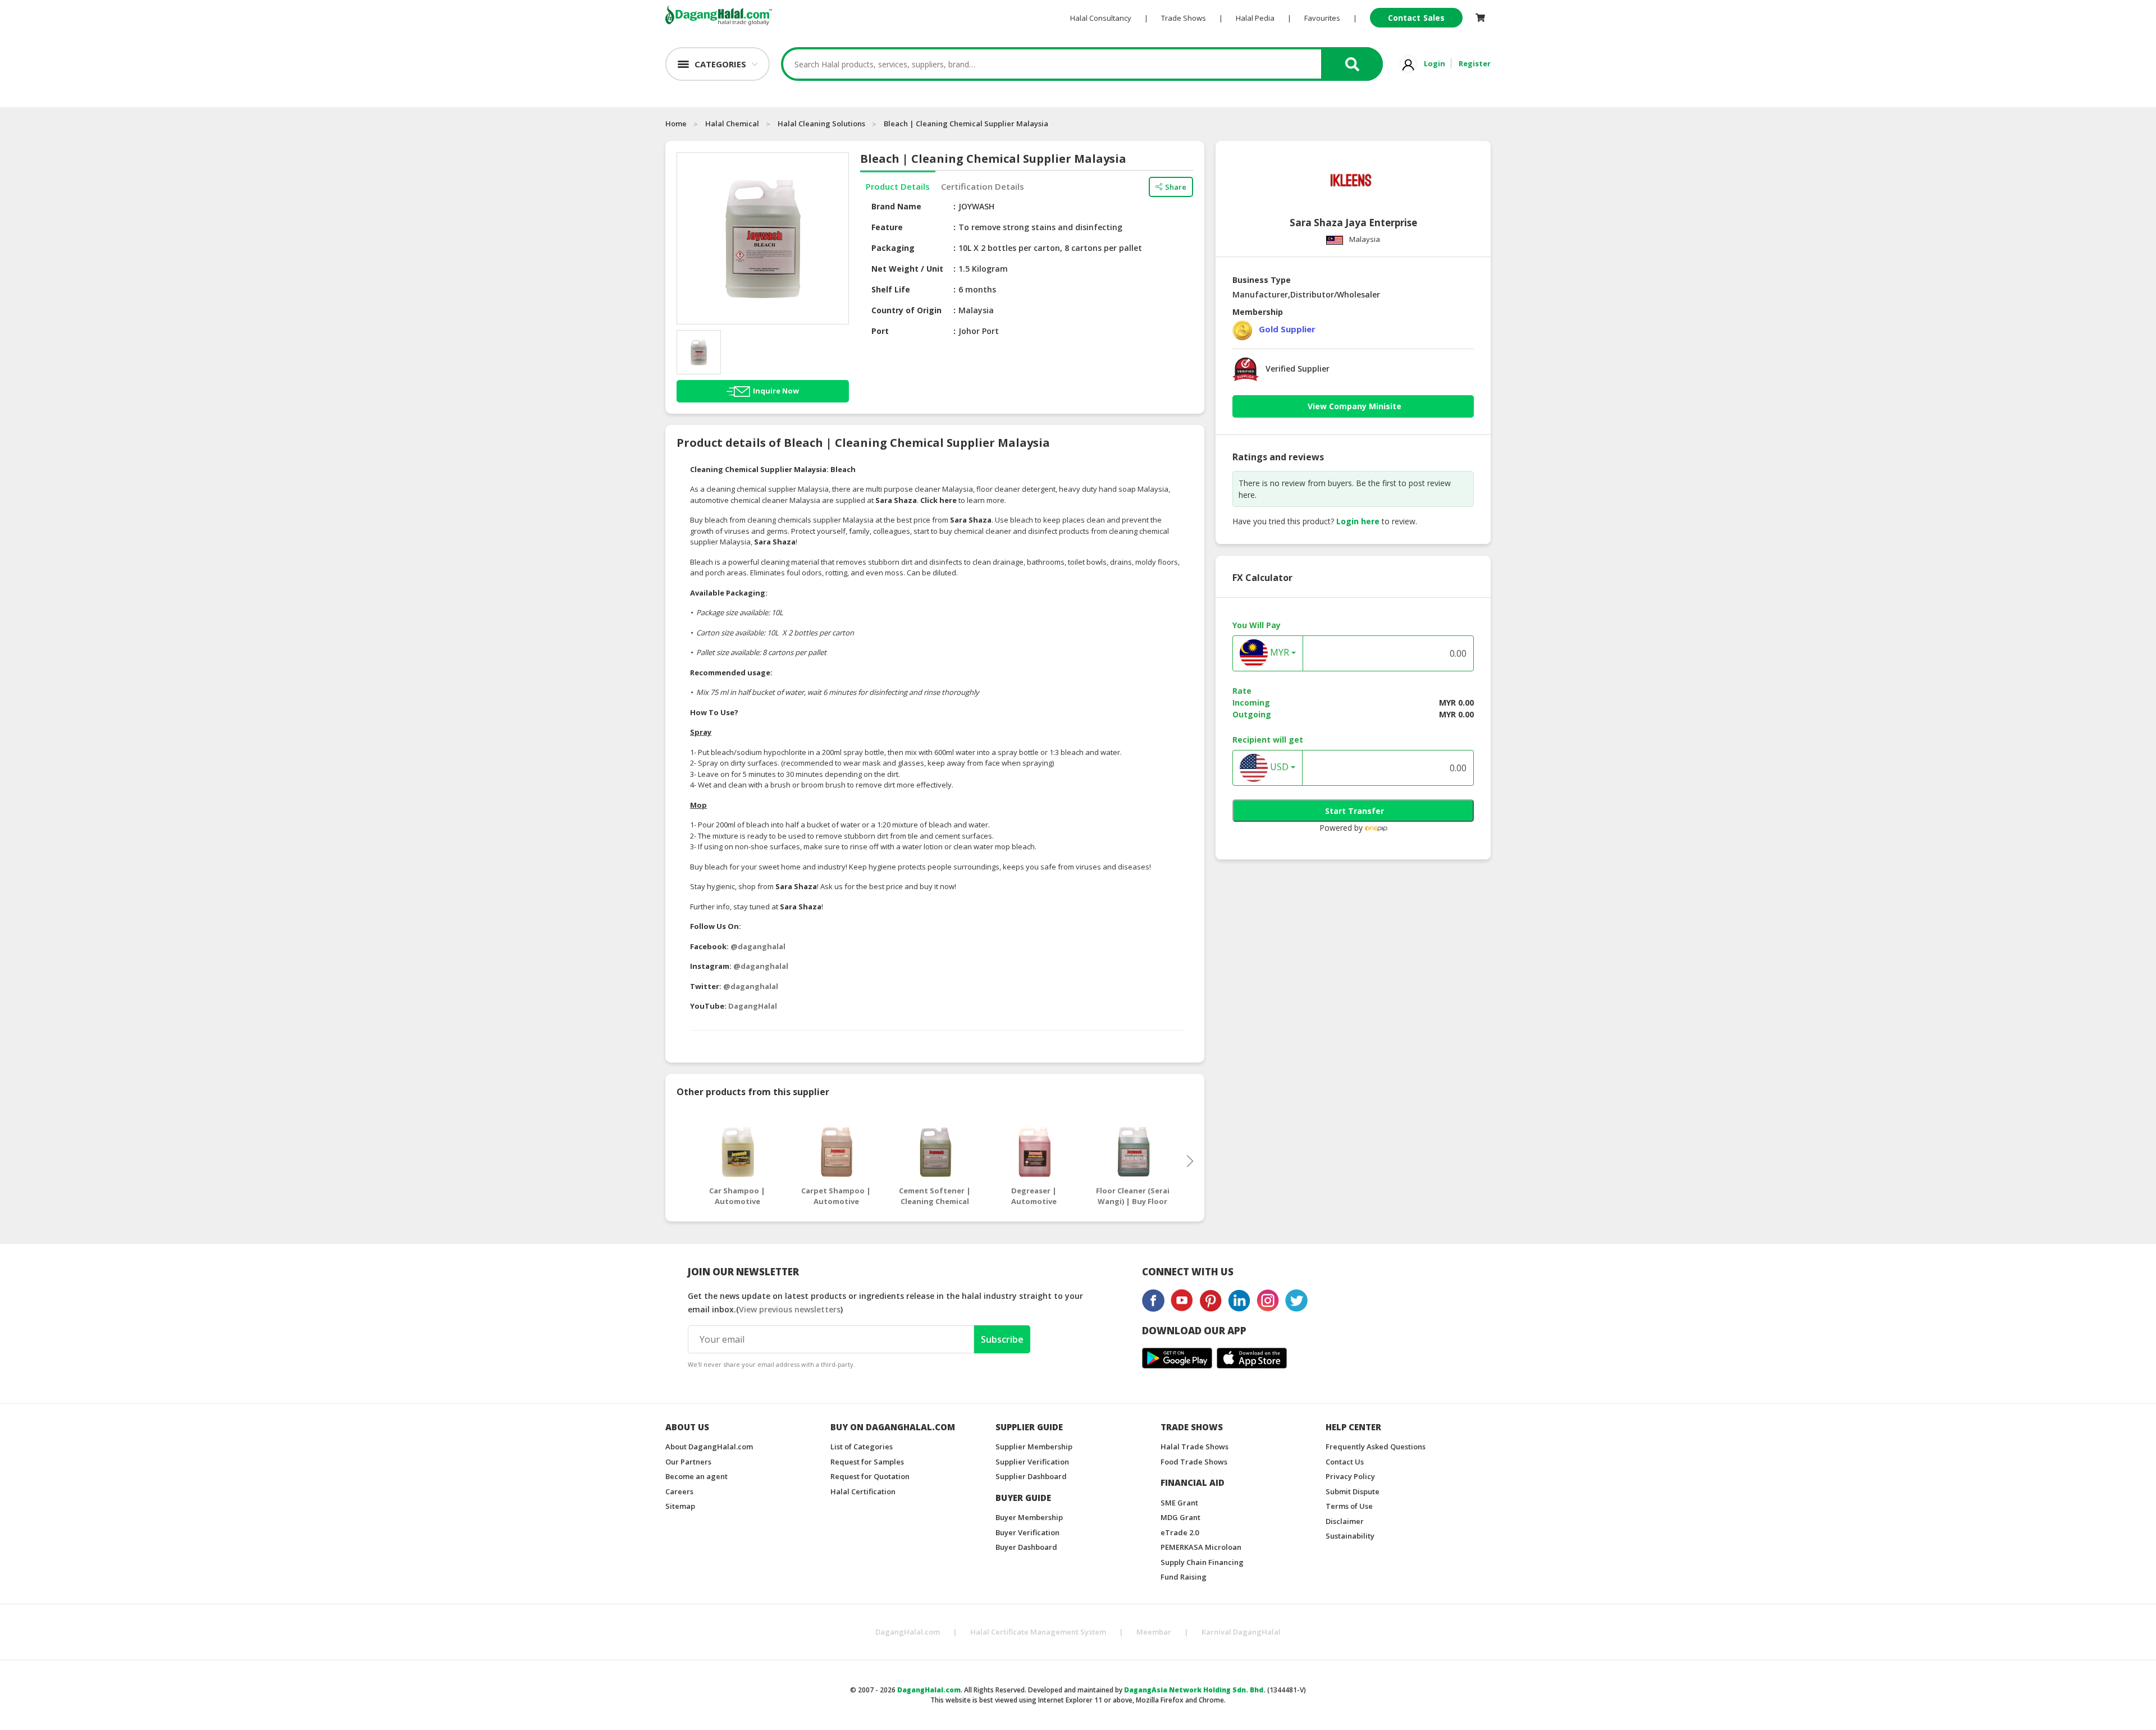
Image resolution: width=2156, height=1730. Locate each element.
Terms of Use (1349, 1506)
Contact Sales (1416, 18)
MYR (1278, 653)
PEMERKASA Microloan (1201, 1547)
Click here (938, 500)
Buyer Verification (1027, 1532)
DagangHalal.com (908, 1632)
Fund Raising (1184, 1577)
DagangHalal (753, 1006)
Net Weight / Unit (907, 269)
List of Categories (862, 1447)
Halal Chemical (732, 123)
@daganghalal (758, 946)
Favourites (1322, 18)
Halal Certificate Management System (1038, 1632)
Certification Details (983, 186)
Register (1475, 63)
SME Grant (1179, 1503)
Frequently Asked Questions (1376, 1447)
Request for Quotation (870, 1476)
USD (1278, 767)
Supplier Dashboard (1031, 1476)
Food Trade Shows (1194, 1462)
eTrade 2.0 (1180, 1532)
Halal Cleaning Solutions (821, 123)
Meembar (1154, 1632)
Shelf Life (891, 289)
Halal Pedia (1255, 18)
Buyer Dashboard (1026, 1547)
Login (1435, 63)
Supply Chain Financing (1202, 1562)
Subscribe (1002, 1339)
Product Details (898, 186)
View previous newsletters (790, 1309)
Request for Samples (867, 1462)
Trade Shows (1184, 18)
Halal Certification (863, 1491)
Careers (679, 1491)
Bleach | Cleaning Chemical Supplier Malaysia (966, 123)
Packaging (893, 248)
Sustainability (1350, 1536)
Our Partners (688, 1462)
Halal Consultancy (1101, 18)
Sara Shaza (896, 500)
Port (880, 331)
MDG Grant (1180, 1517)
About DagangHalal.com (709, 1447)
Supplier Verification (1032, 1462)
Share (1176, 187)
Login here (1358, 521)
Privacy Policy (1350, 1476)
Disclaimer (1345, 1521)
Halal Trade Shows (1195, 1447)
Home (676, 123)
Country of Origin (906, 310)
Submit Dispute (1353, 1491)
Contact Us (1345, 1462)
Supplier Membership (1034, 1447)
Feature (887, 227)
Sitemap (680, 1506)
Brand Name (896, 206)
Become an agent (696, 1476)
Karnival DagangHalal (1241, 1632)
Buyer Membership (1029, 1517)
